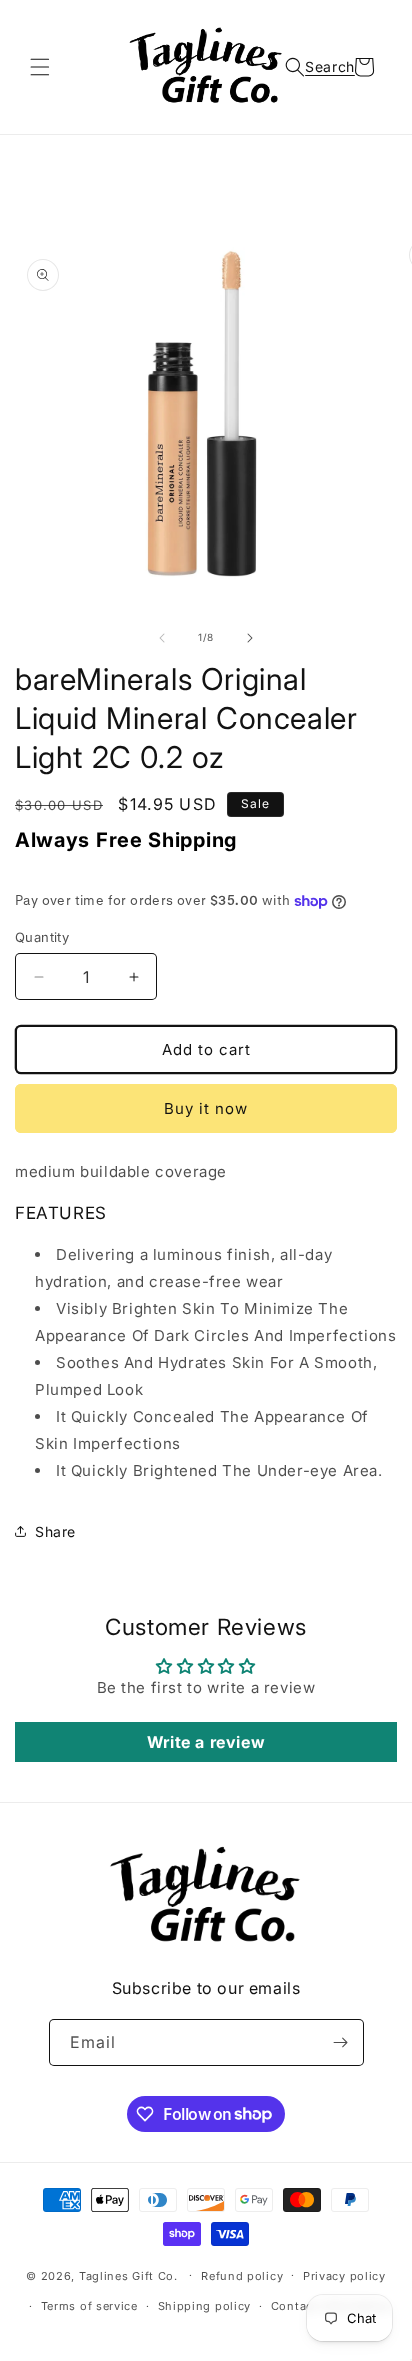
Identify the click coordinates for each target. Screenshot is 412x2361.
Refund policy (242, 2276)
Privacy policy (344, 2276)
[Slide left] (162, 638)
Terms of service (89, 2306)
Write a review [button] (206, 1742)
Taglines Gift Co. (128, 2275)
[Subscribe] (341, 2042)
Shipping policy (205, 2306)
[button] (40, 67)
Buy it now (206, 1108)
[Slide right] (250, 638)
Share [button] (55, 1531)
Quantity (42, 937)
